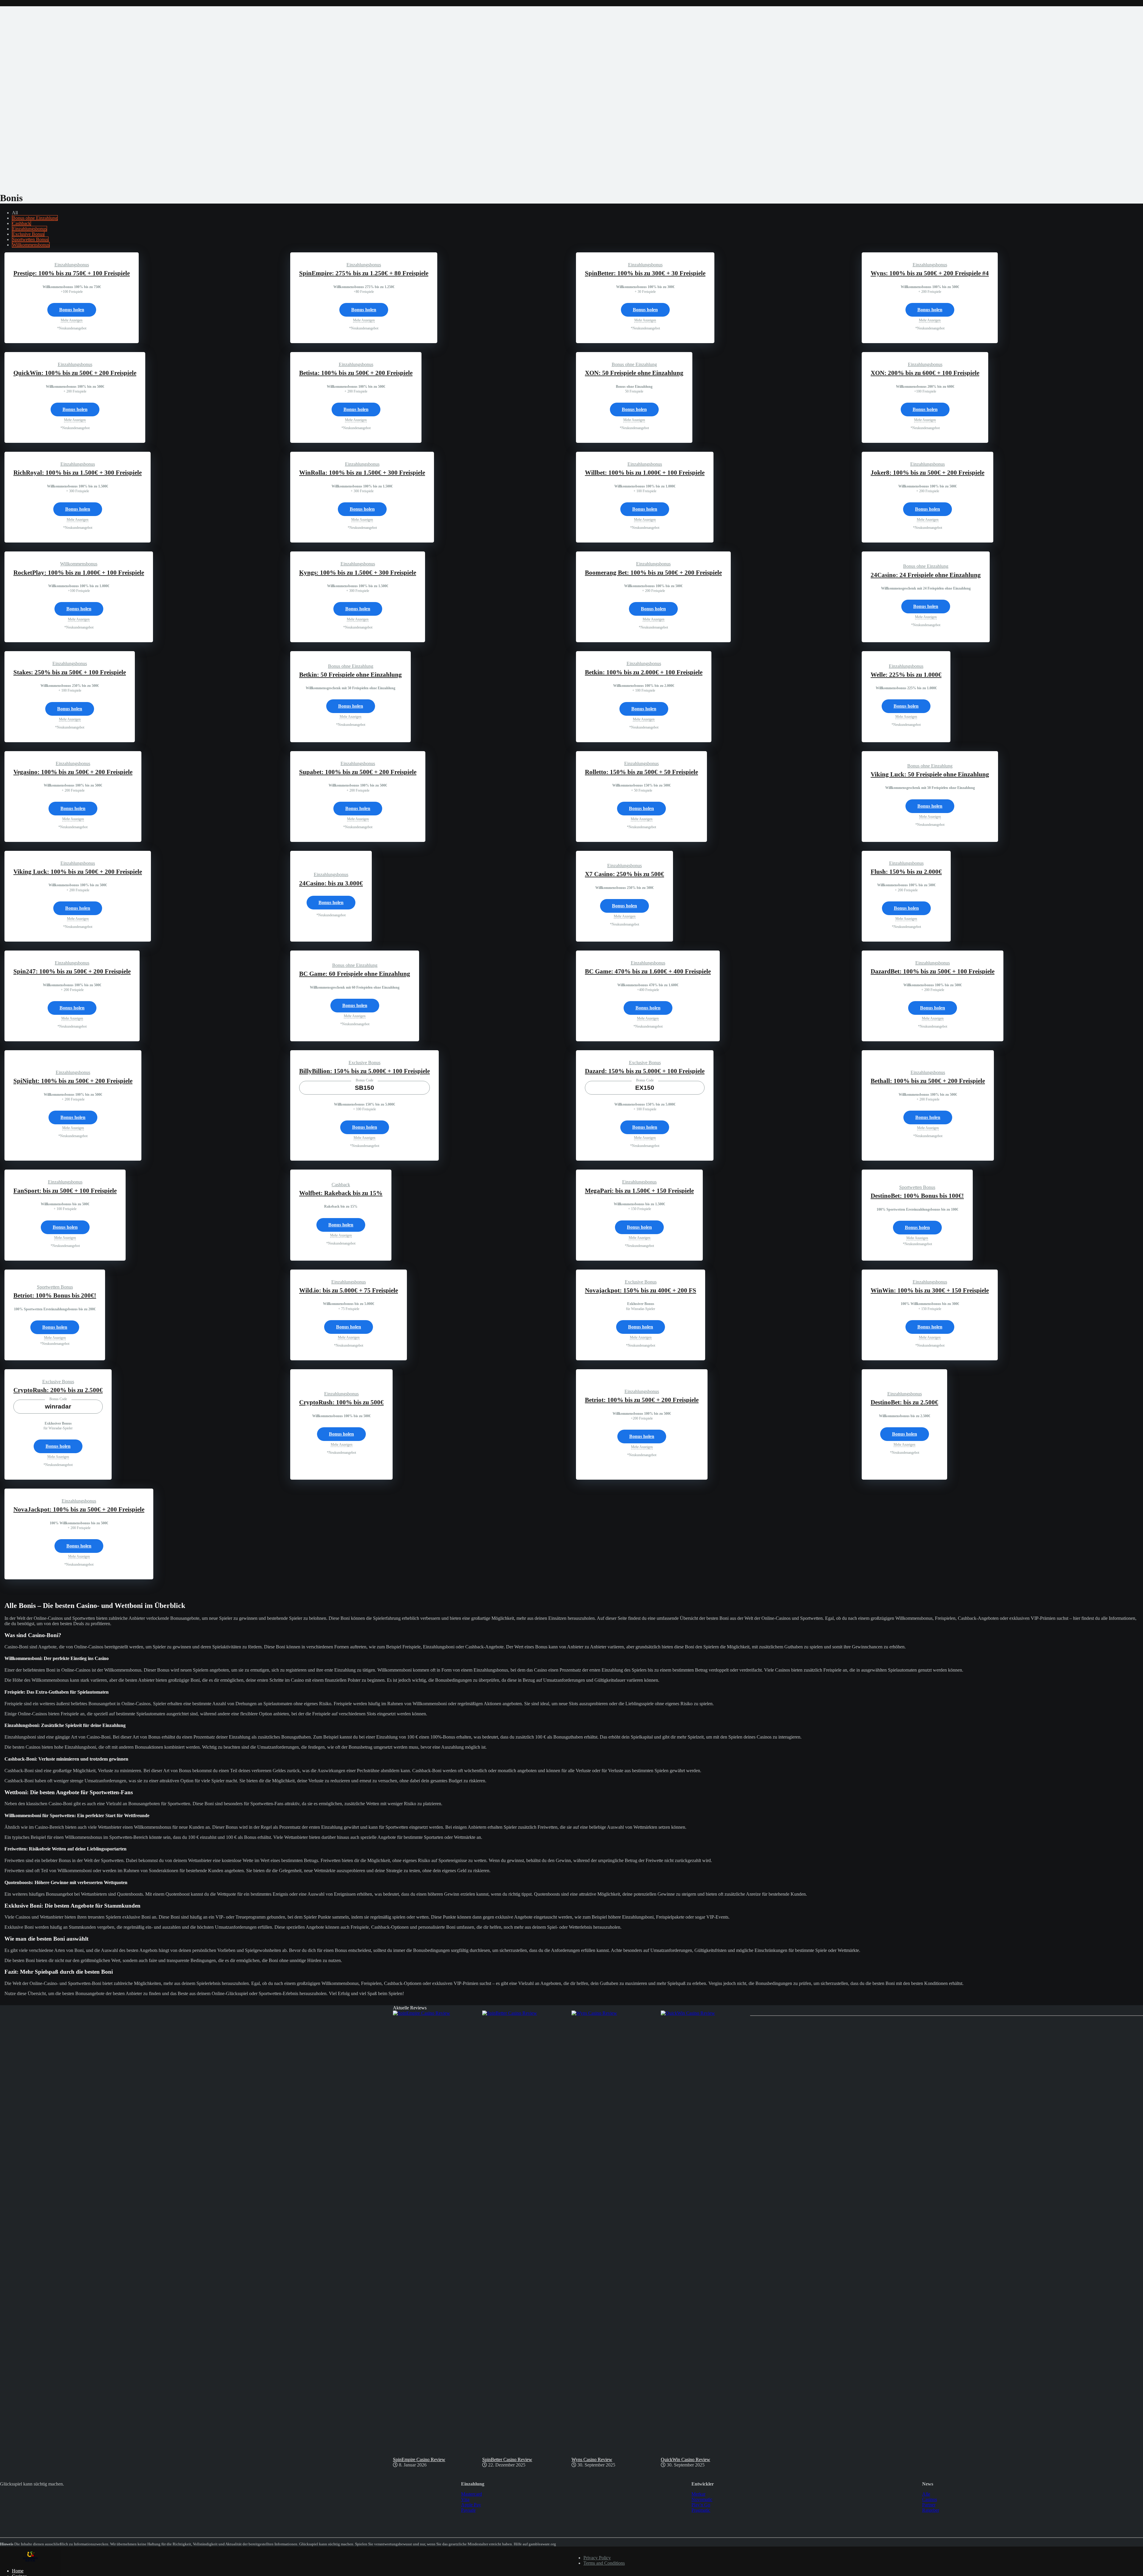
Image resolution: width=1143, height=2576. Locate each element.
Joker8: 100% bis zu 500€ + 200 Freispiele (927, 473)
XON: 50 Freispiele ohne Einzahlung (634, 373)
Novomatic (702, 2499)
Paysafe (468, 2510)
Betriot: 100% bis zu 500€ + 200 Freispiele (642, 1400)
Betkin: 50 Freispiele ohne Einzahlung (350, 675)
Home (18, 2571)
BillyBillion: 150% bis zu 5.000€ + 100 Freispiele (364, 1071)
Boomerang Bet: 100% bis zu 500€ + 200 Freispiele (653, 573)
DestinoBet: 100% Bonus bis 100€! (917, 1196)
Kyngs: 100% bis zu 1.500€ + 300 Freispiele (358, 573)
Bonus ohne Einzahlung (35, 218)
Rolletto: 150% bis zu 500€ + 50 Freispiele (641, 772)
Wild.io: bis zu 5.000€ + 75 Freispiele (349, 1290)
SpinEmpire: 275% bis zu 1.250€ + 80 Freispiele (364, 273)
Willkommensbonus (31, 245)
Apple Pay (471, 2505)
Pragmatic (701, 2510)
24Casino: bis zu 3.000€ (331, 883)
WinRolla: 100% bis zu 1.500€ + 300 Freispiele (362, 473)
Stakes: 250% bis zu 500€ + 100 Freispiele (70, 672)
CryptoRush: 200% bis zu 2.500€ (58, 1390)
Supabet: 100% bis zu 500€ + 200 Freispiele (358, 772)
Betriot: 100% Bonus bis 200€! (55, 1295)
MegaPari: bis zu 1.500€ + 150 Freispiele (639, 1191)
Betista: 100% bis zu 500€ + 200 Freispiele (356, 373)
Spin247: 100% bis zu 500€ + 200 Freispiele (72, 971)
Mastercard (471, 2494)
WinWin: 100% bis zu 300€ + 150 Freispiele (930, 1290)
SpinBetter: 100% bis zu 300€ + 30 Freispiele (645, 273)
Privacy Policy (597, 2558)
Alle (926, 2494)
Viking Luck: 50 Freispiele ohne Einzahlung (930, 774)
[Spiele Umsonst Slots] (31, 2561)
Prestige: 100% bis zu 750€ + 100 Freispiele (72, 273)
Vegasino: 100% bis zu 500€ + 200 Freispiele (73, 772)
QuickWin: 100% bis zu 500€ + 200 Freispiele (75, 373)
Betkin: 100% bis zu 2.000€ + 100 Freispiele (644, 672)
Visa (465, 2499)
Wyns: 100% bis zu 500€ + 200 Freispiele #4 (930, 273)
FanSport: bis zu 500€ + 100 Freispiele (65, 1191)
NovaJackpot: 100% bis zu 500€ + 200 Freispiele (79, 1509)
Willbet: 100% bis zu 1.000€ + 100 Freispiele (645, 473)
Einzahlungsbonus (29, 229)
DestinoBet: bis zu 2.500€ (904, 1402)
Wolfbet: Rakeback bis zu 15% (341, 1193)
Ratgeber (931, 2510)
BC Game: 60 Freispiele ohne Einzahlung (355, 974)
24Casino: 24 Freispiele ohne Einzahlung (926, 575)
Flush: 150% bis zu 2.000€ (906, 872)
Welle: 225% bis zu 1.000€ (906, 675)
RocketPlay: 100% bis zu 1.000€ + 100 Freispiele (79, 573)
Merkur (698, 2494)
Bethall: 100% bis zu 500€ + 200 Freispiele (928, 1081)
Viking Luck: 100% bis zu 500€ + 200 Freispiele (78, 872)
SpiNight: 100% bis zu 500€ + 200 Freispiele (73, 1081)
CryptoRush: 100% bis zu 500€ (341, 1402)
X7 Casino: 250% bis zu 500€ (624, 874)
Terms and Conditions (604, 2563)
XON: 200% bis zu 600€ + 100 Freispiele (925, 373)
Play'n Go (701, 2505)
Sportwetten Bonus (30, 239)
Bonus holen (72, 310)
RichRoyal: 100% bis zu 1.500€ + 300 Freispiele (78, 473)
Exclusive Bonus (28, 234)
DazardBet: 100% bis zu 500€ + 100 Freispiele (933, 971)
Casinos (930, 2499)
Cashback (21, 223)
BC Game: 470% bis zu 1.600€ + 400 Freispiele (648, 971)
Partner (929, 2505)
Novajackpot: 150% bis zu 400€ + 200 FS (641, 1290)
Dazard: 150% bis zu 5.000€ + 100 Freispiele (645, 1071)
